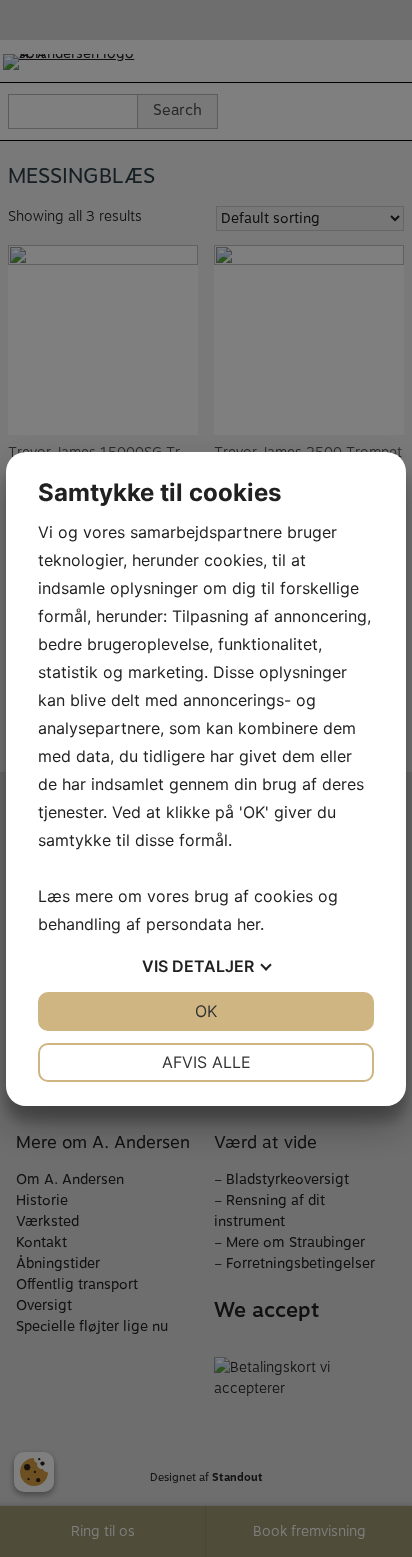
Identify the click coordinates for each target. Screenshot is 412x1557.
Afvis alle (206, 1062)
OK (206, 1011)
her (248, 924)
